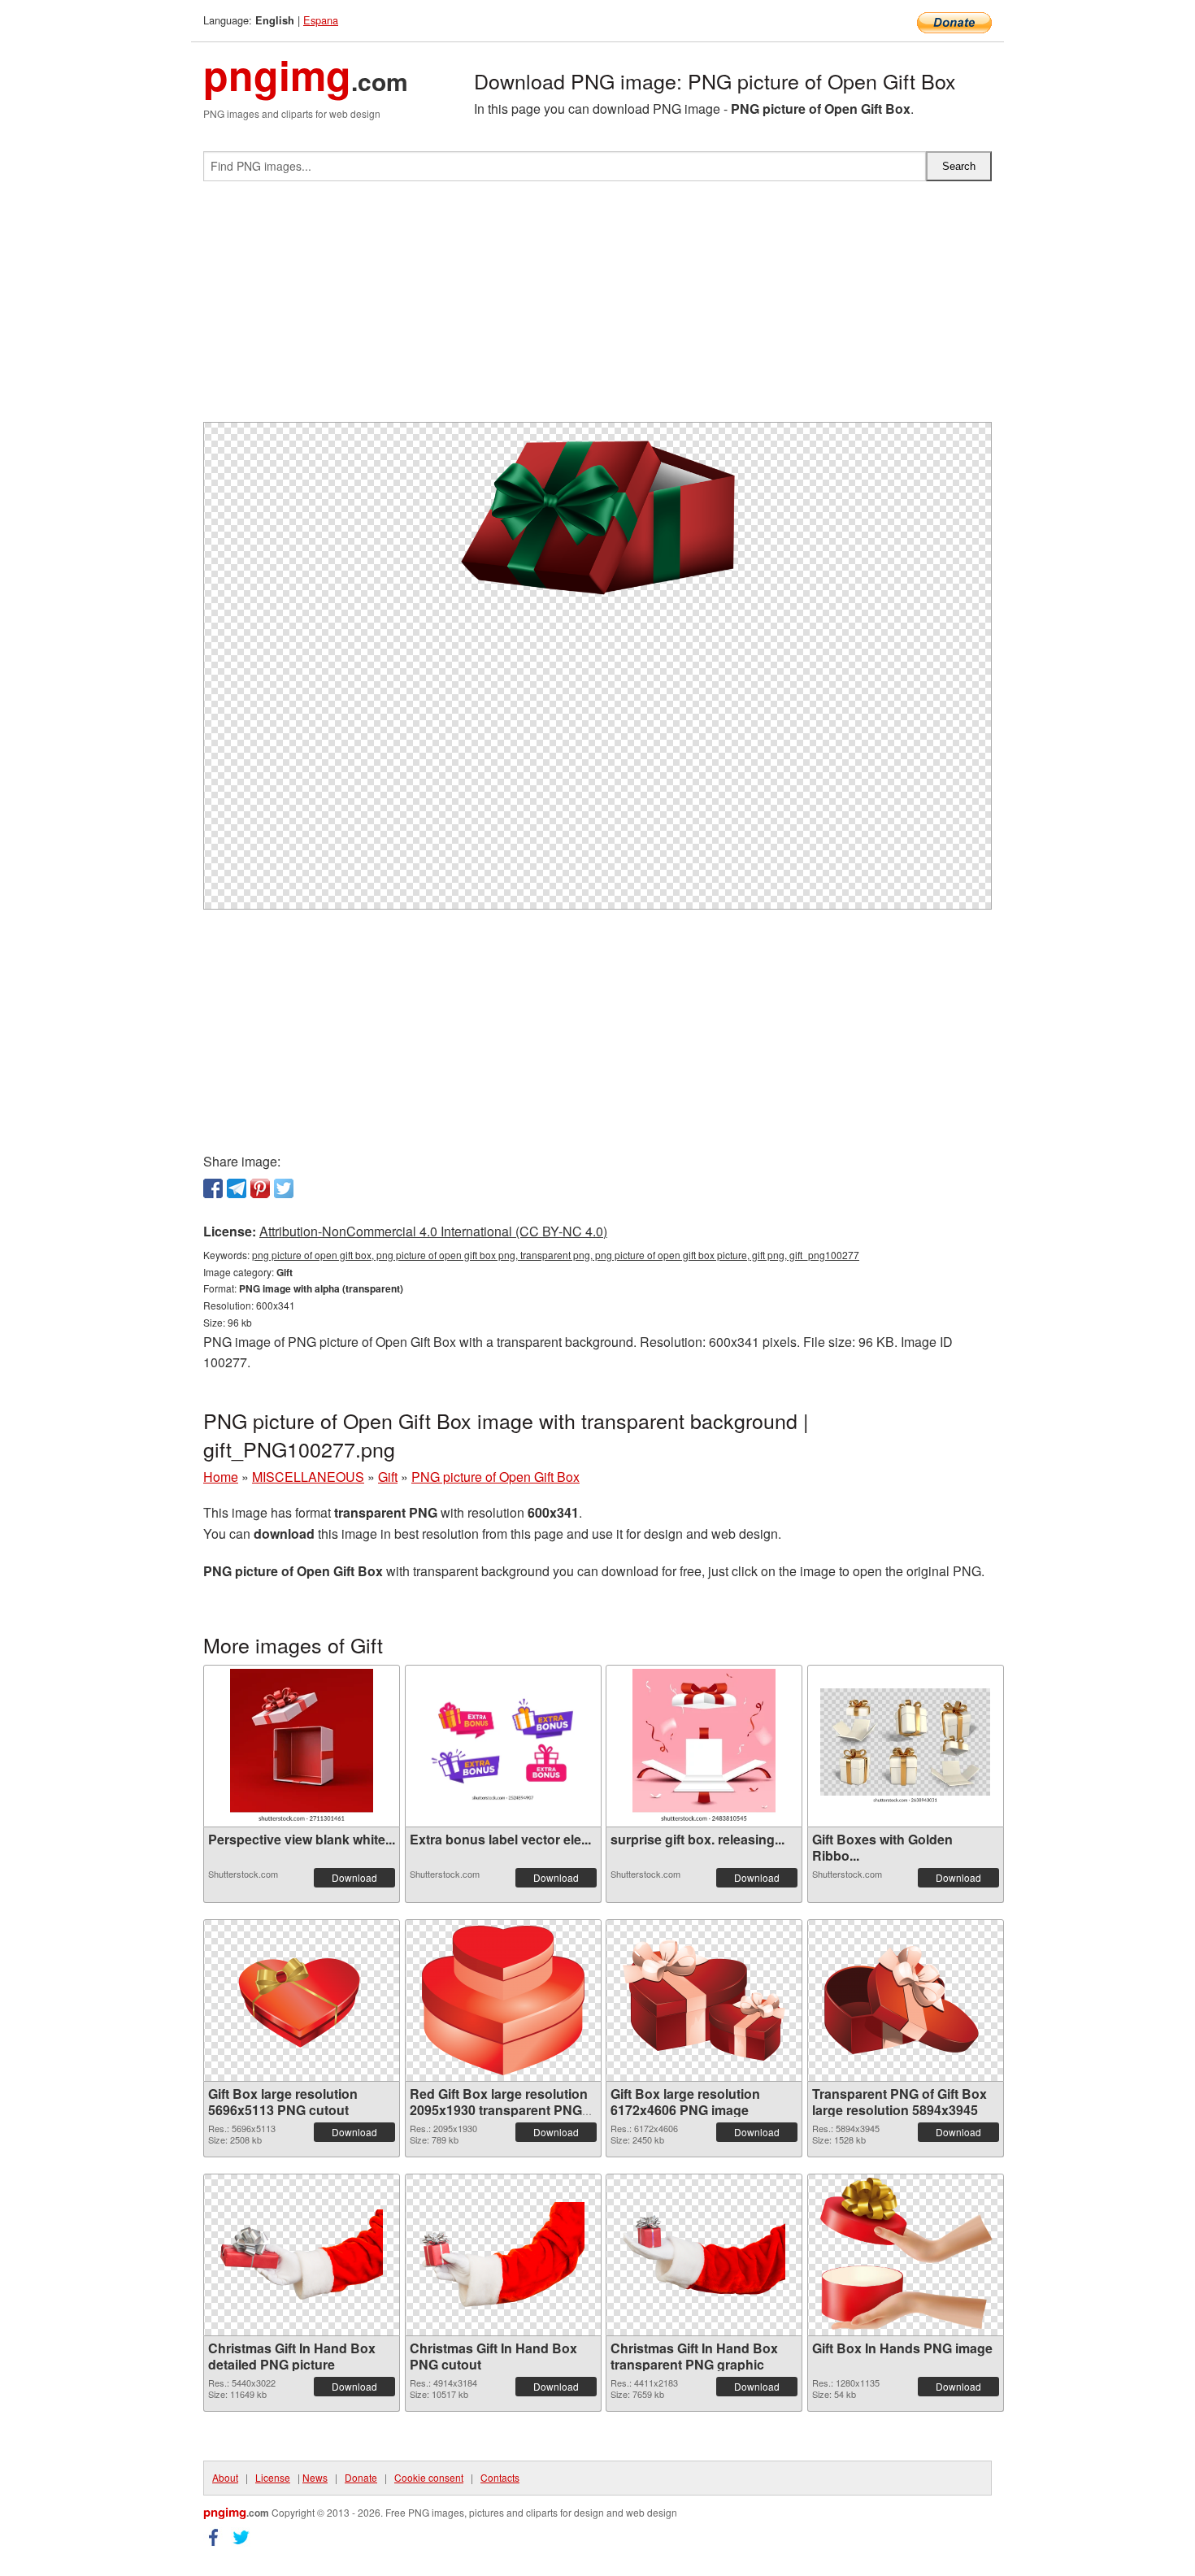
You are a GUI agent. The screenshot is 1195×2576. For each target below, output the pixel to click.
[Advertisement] (597, 308)
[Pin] (260, 1188)
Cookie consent (429, 2477)
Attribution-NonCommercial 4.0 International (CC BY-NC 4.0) (433, 1231)
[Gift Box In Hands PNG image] (905, 2255)
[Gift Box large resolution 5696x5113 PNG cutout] (302, 2000)
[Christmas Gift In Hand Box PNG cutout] (503, 2255)
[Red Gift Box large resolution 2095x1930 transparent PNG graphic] (503, 2000)
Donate (361, 2477)
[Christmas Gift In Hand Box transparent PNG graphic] (704, 2255)
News (315, 2477)
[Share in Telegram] (237, 1188)
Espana (321, 20)
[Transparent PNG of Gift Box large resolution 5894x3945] (906, 2000)
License (273, 2477)
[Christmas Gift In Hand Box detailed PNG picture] (302, 2255)
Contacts (500, 2477)
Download (354, 1877)
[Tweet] (284, 1188)
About (225, 2477)
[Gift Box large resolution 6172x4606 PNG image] (704, 2000)
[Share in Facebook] (213, 1188)
